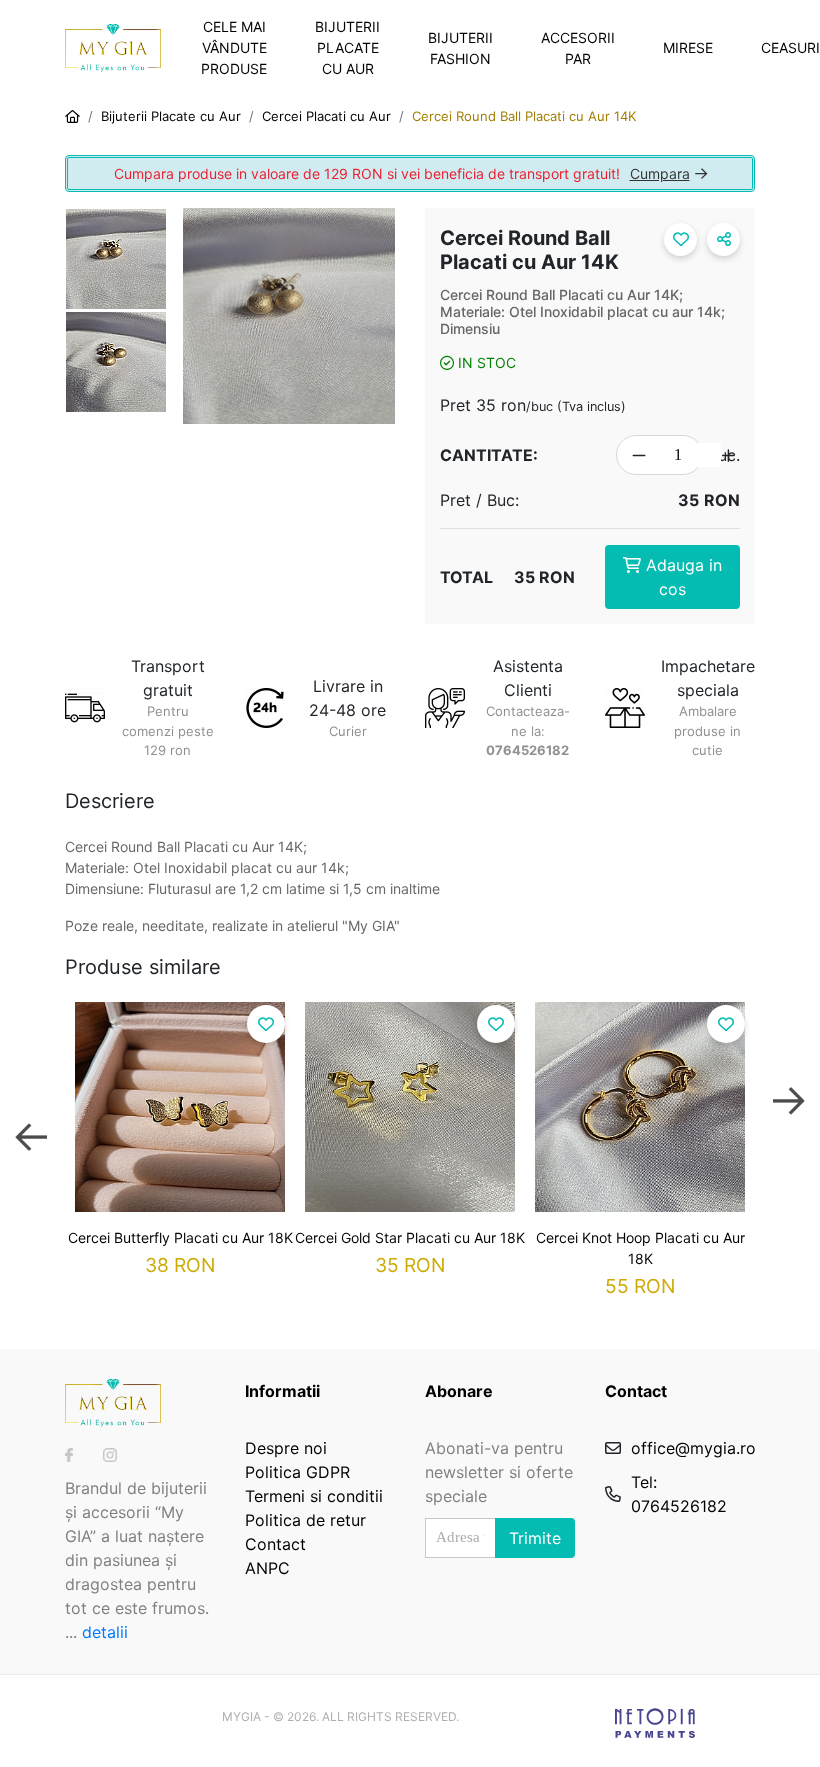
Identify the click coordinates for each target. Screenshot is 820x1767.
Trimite (535, 1538)
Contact (275, 1544)
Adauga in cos (681, 577)
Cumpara (660, 173)
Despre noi (286, 1448)
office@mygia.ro (693, 1448)
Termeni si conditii (314, 1496)
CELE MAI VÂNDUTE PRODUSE (234, 47)
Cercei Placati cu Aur (326, 116)
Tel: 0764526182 (679, 1494)
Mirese (688, 47)
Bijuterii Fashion (460, 48)
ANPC (267, 1568)
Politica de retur (305, 1520)
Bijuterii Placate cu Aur (347, 47)
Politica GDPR (297, 1472)
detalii (105, 1632)
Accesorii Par (578, 48)
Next (789, 1119)
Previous (31, 1119)
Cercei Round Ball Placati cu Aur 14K (524, 116)
